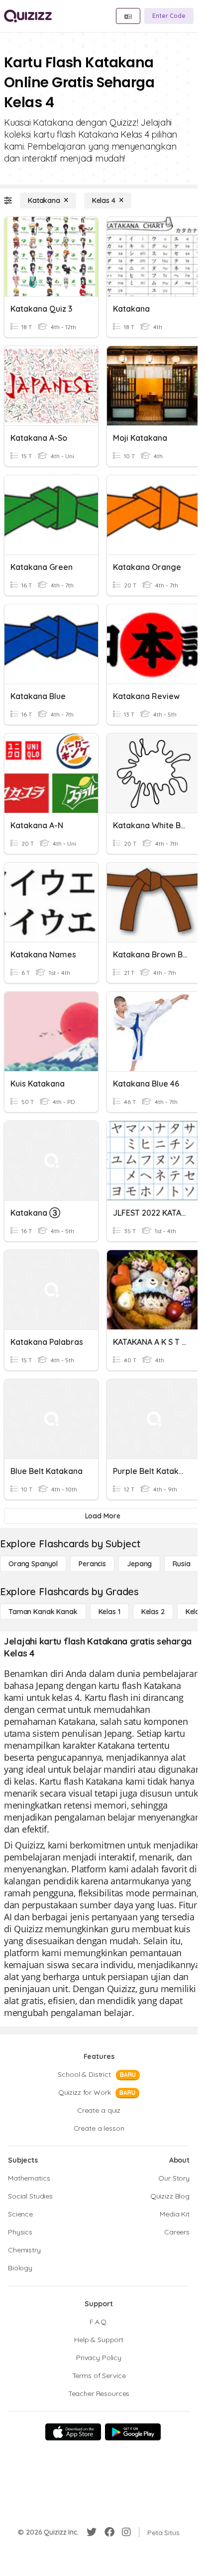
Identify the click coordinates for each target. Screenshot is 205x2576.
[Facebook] (109, 2532)
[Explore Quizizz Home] (28, 16)
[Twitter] (92, 2532)
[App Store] (73, 2432)
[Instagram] (126, 2532)
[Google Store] (133, 2432)
